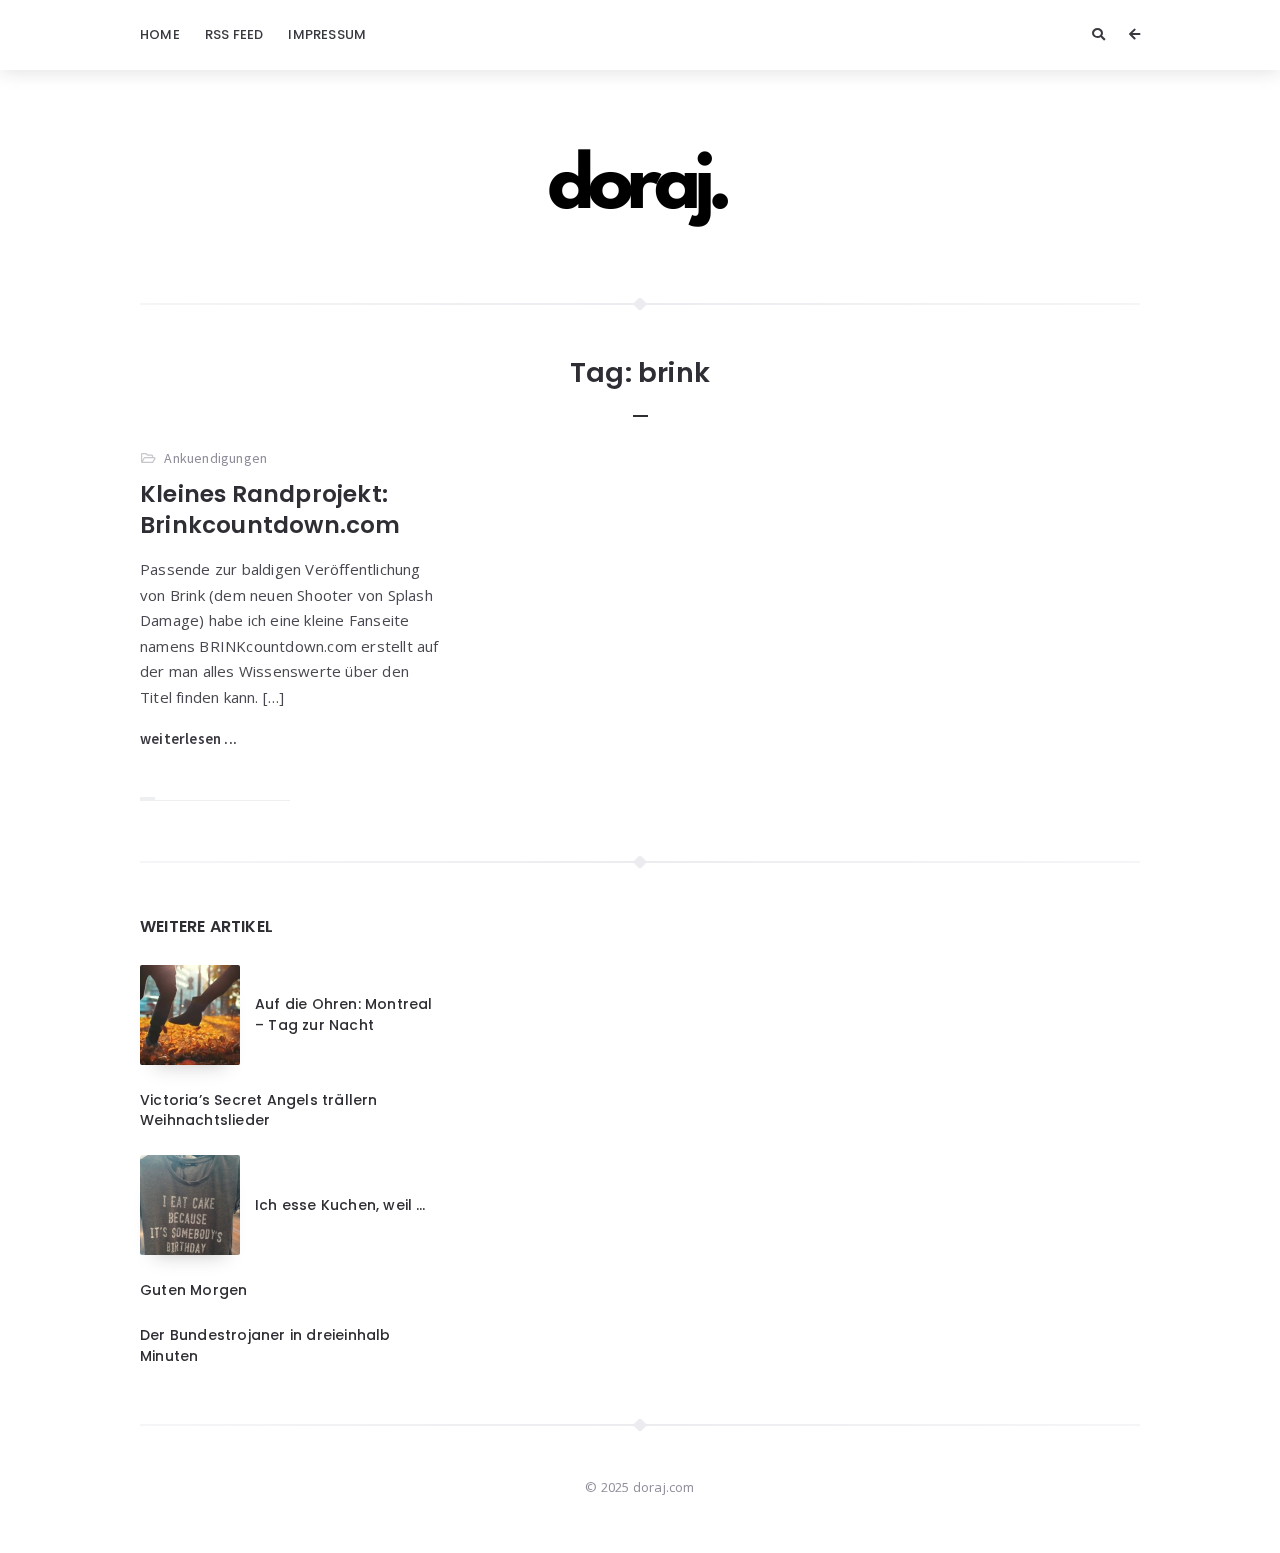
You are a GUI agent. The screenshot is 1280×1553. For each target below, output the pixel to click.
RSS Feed (234, 34)
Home (160, 34)
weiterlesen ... (188, 738)
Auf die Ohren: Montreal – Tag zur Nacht (344, 1014)
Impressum (327, 34)
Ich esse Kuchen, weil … (340, 1205)
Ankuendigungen (215, 458)
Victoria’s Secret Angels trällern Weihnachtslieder (259, 1110)
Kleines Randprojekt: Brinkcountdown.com (270, 509)
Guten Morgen (193, 1290)
